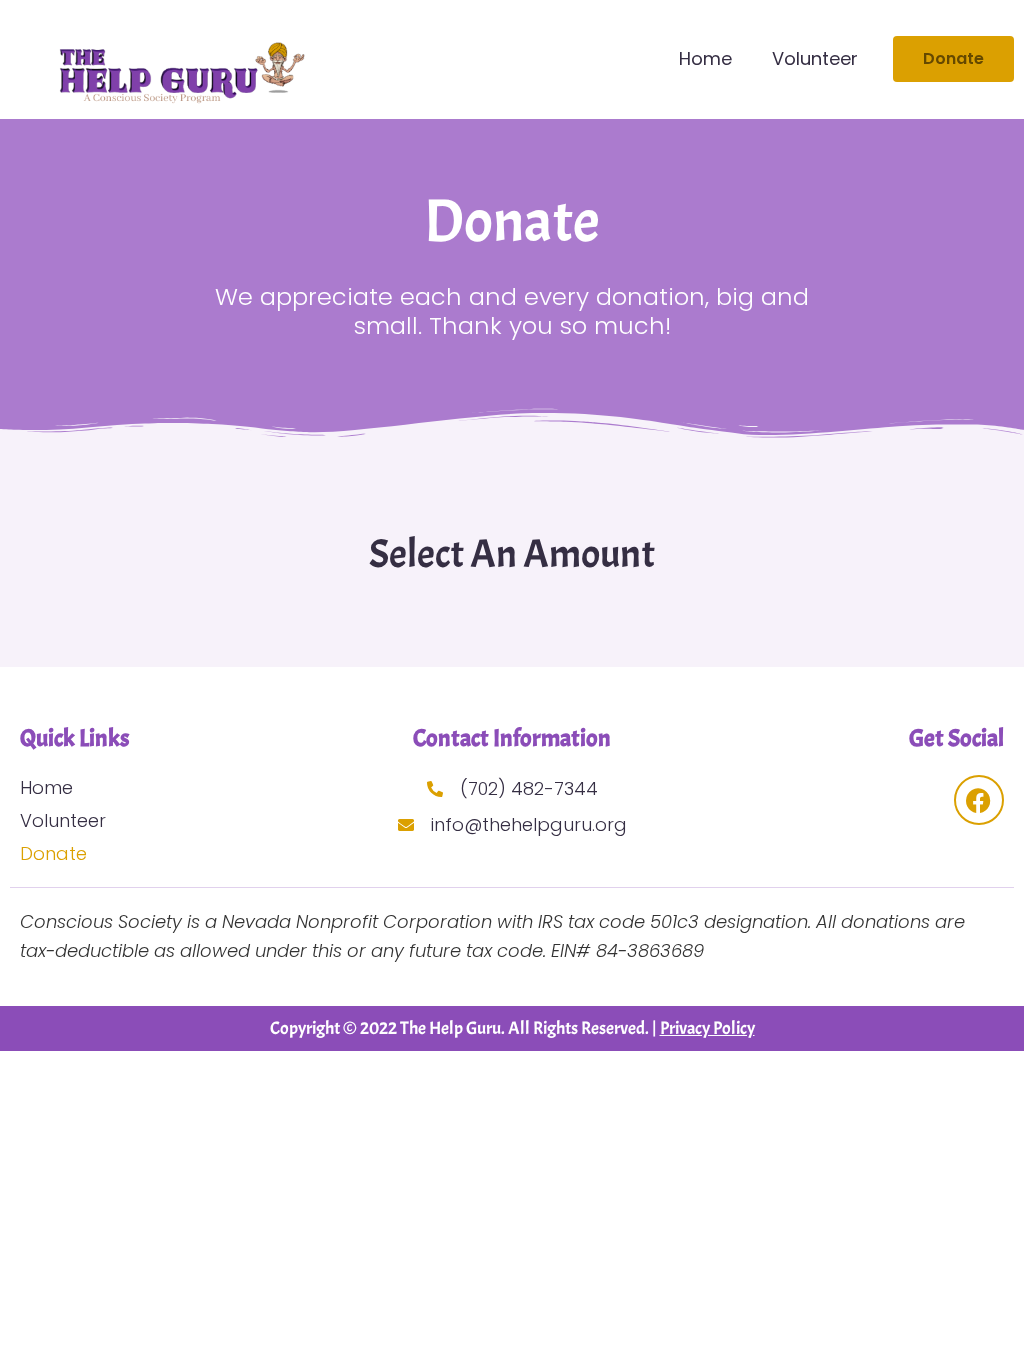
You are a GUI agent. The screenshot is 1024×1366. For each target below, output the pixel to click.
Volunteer (815, 58)
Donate (53, 853)
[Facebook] (979, 800)
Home (705, 58)
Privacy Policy (707, 1028)
